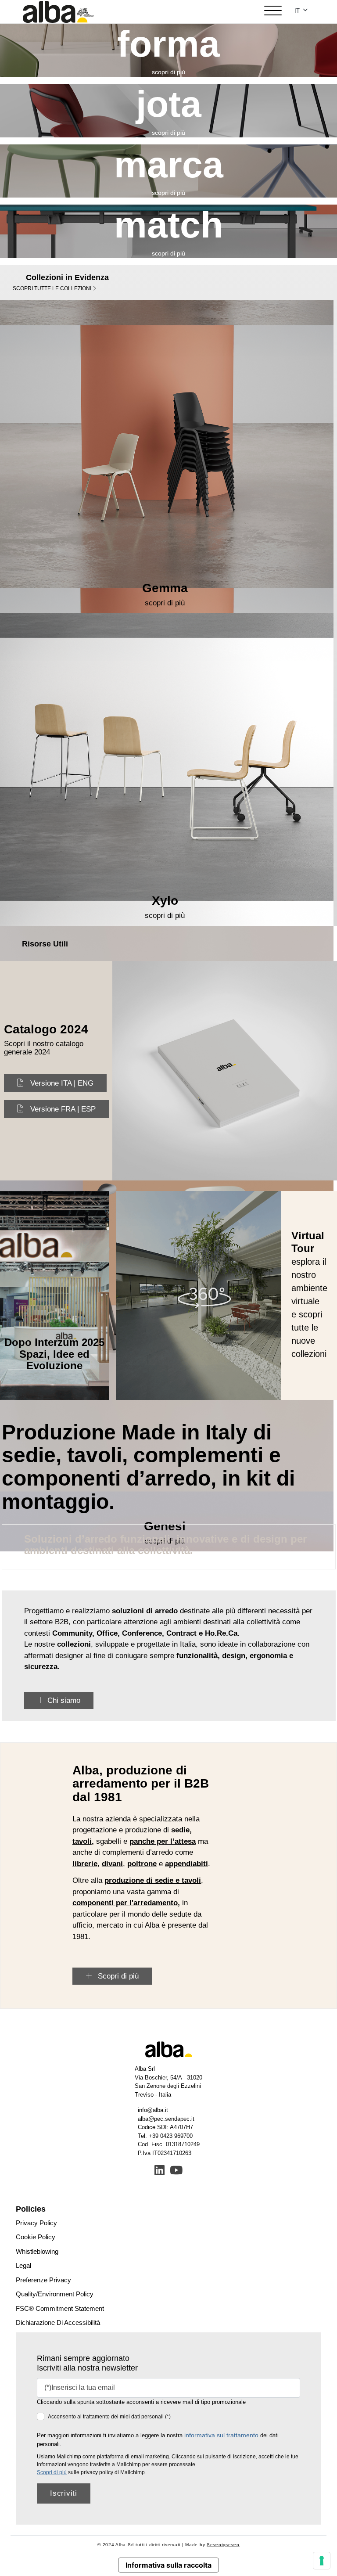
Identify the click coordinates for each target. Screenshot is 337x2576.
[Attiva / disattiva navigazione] (273, 12)
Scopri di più (117, 1976)
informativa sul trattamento (221, 2435)
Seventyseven (223, 2545)
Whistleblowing (37, 2251)
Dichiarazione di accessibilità (58, 2322)
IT (298, 11)
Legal (23, 2265)
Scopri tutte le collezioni (53, 288)
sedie (180, 1830)
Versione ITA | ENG (62, 1083)
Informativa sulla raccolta (168, 2565)
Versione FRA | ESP (63, 1109)
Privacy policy (36, 2223)
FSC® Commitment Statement (60, 2308)
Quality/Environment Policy (55, 2294)
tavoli (82, 1841)
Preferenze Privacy (43, 2280)
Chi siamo (64, 1700)
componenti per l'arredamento (125, 1903)
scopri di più (168, 72)
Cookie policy (36, 2237)
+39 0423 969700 (171, 2136)
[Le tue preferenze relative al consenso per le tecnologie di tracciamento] (322, 2561)
